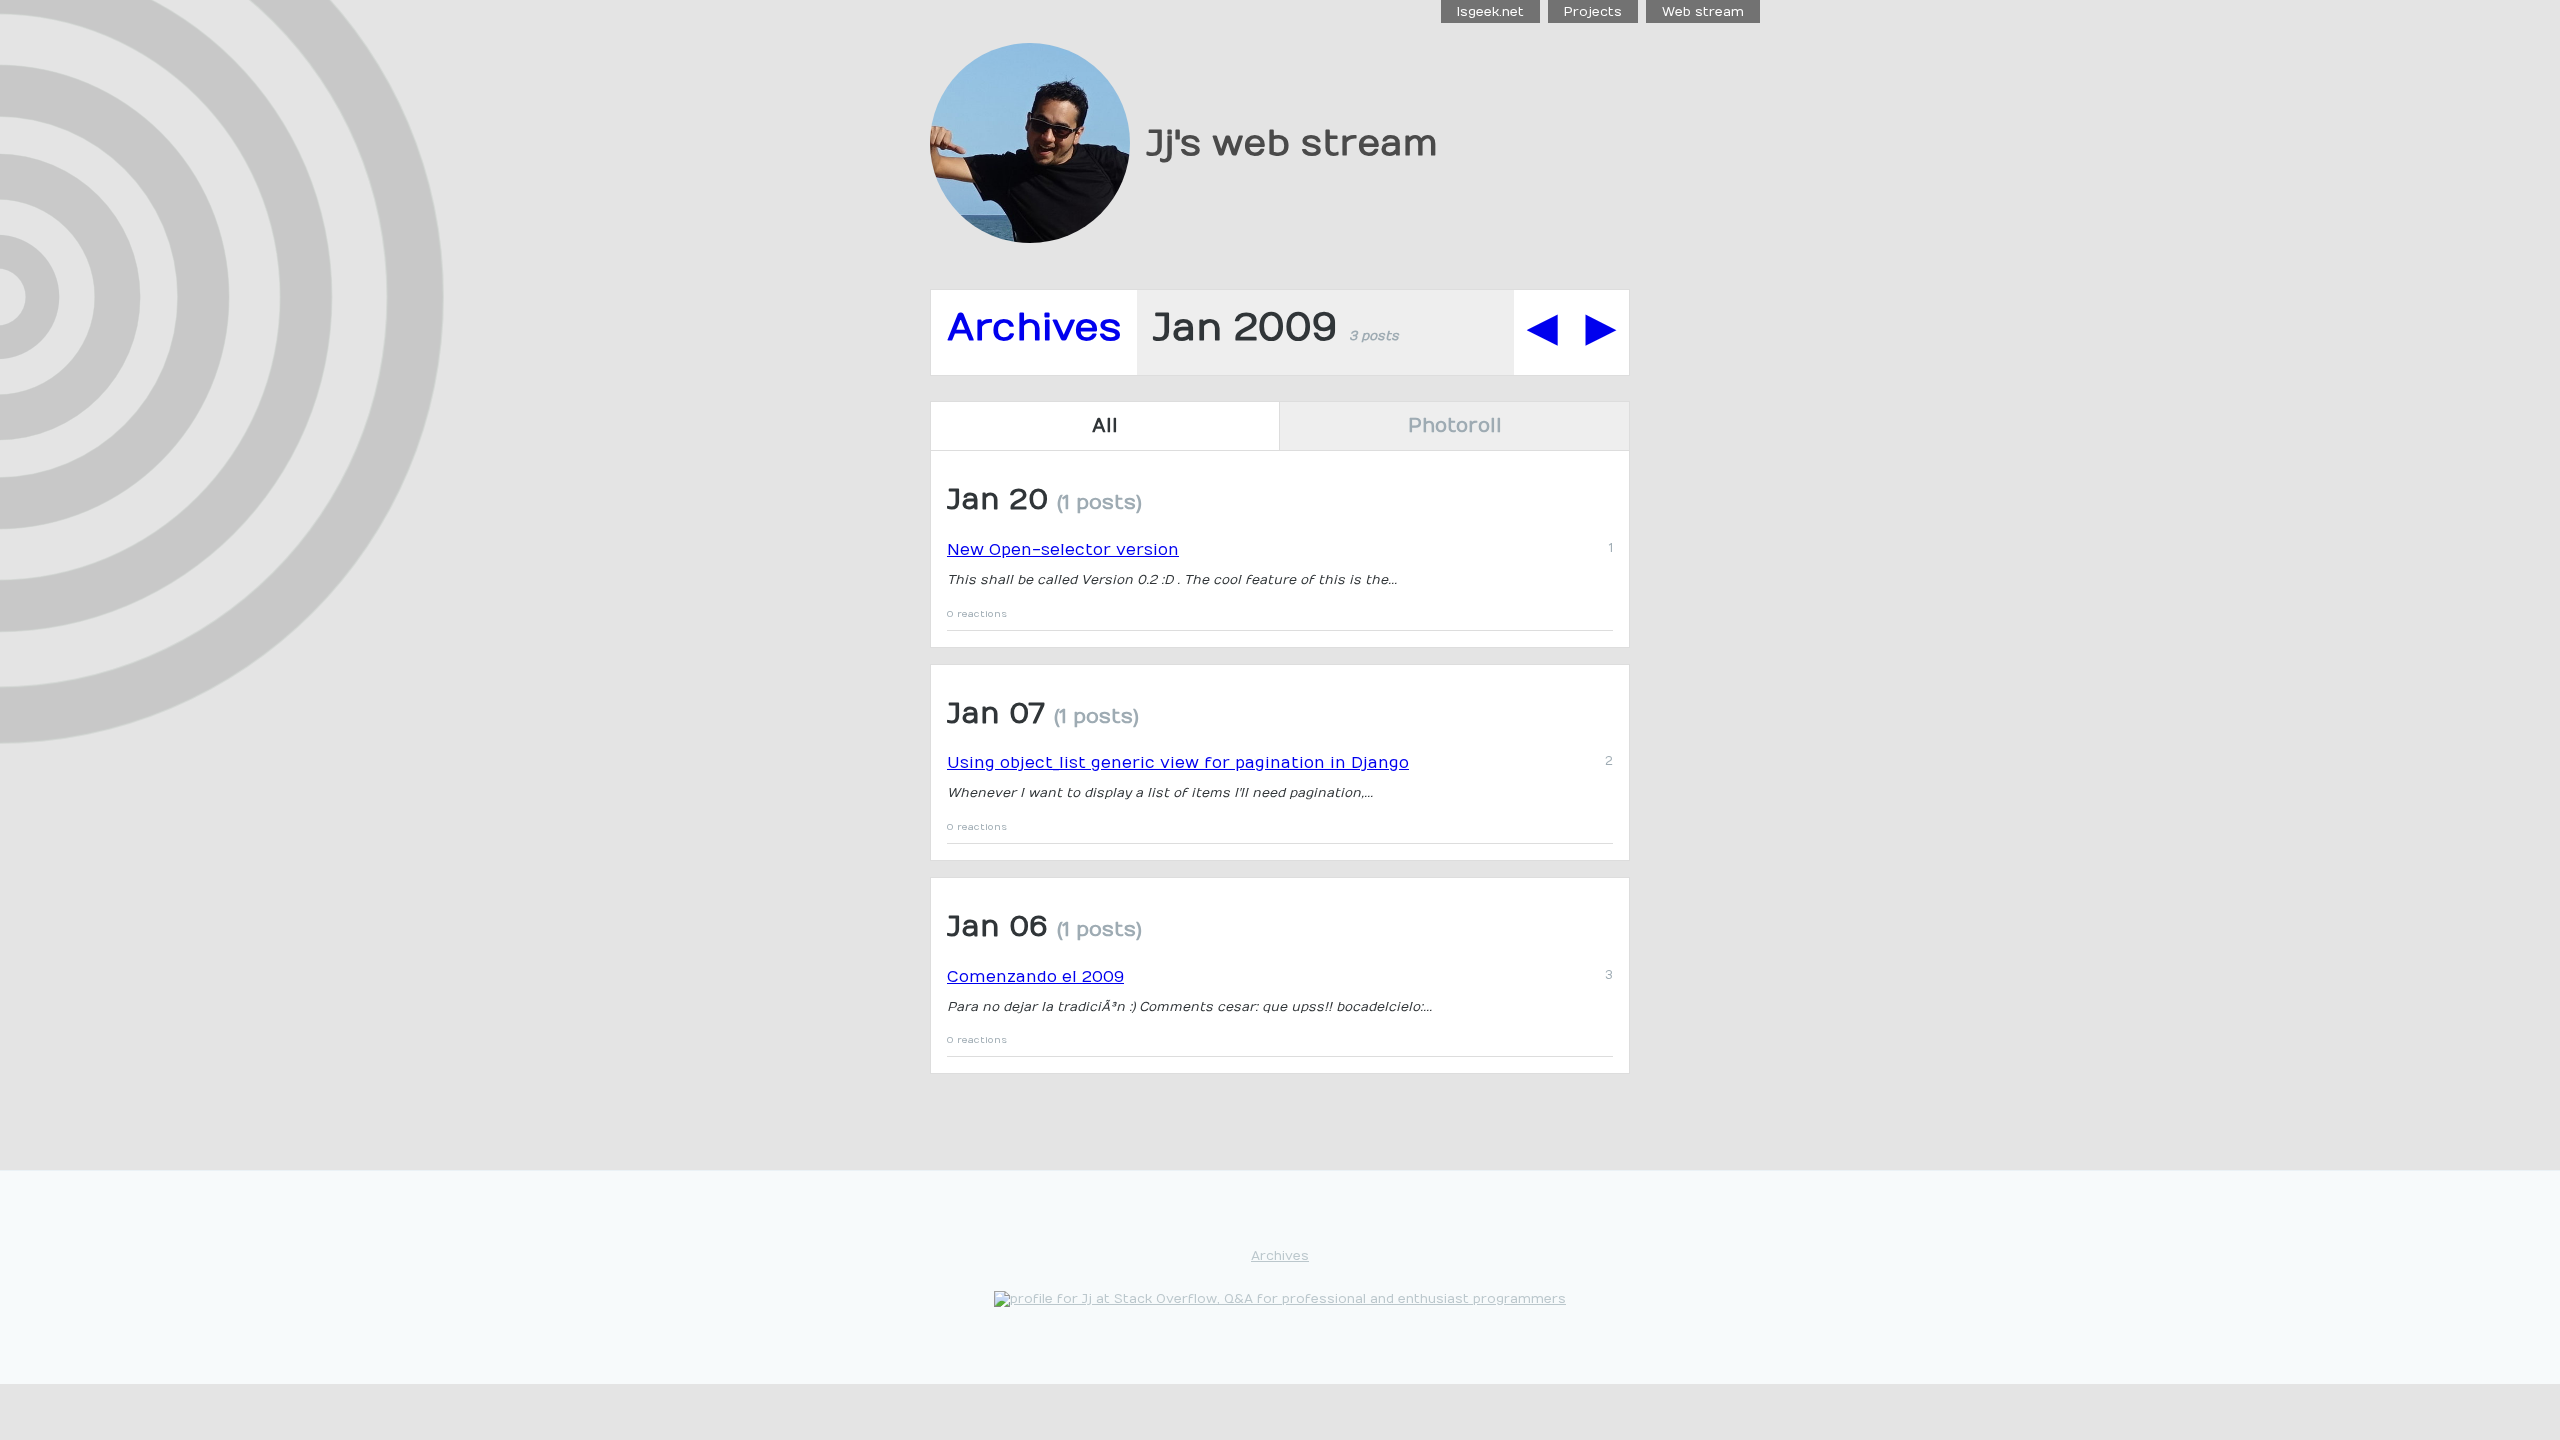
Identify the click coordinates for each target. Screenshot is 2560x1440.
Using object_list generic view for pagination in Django (1178, 763)
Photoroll (1455, 426)
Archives (1034, 327)
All (1105, 426)
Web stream (1703, 11)
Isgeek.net (1490, 11)
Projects (1593, 11)
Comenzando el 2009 (1035, 977)
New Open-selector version (1063, 550)
